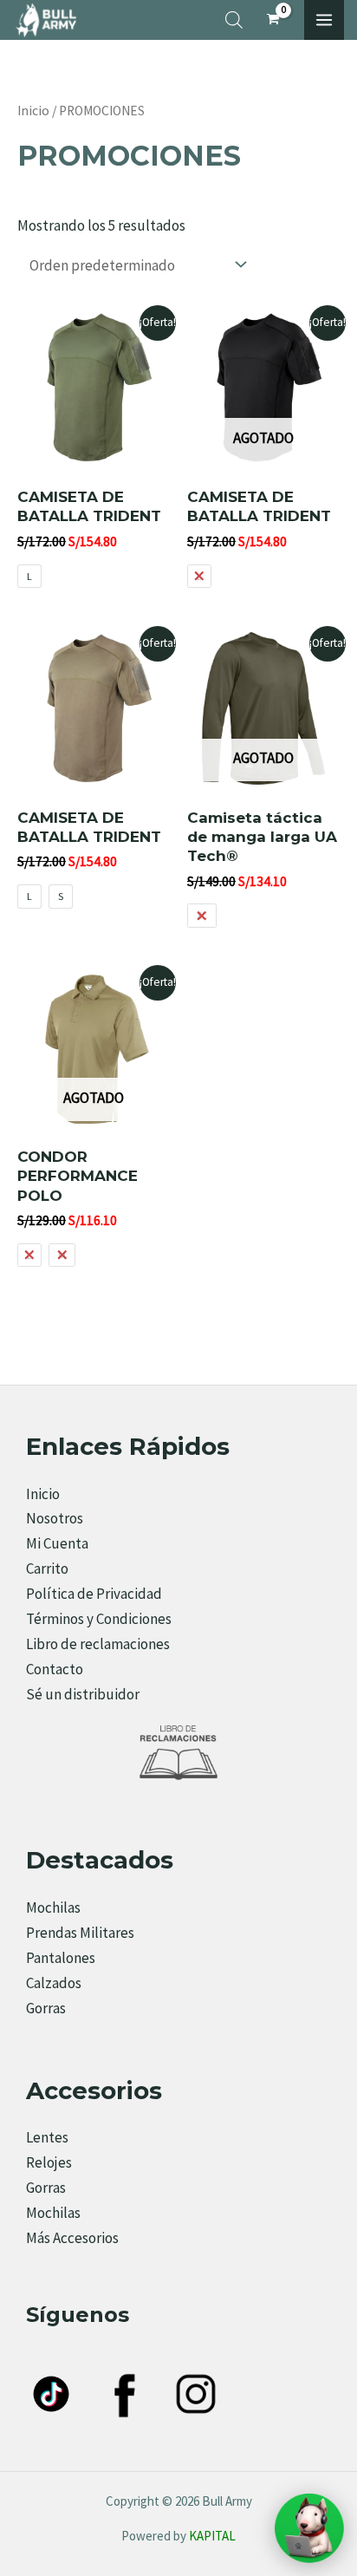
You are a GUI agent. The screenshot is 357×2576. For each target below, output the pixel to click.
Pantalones (61, 1958)
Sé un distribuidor (83, 1694)
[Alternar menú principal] (324, 20)
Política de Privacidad (94, 1594)
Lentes (47, 2137)
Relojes (49, 2162)
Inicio (33, 111)
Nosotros (55, 1518)
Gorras (46, 2008)
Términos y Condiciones (99, 1619)
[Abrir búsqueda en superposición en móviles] (234, 20)
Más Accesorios (72, 2238)
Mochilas (53, 1908)
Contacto (55, 1669)
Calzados (54, 1983)
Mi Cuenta (57, 1543)
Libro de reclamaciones (98, 1644)
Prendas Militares (80, 1933)
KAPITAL (212, 2536)
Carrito (47, 1568)
